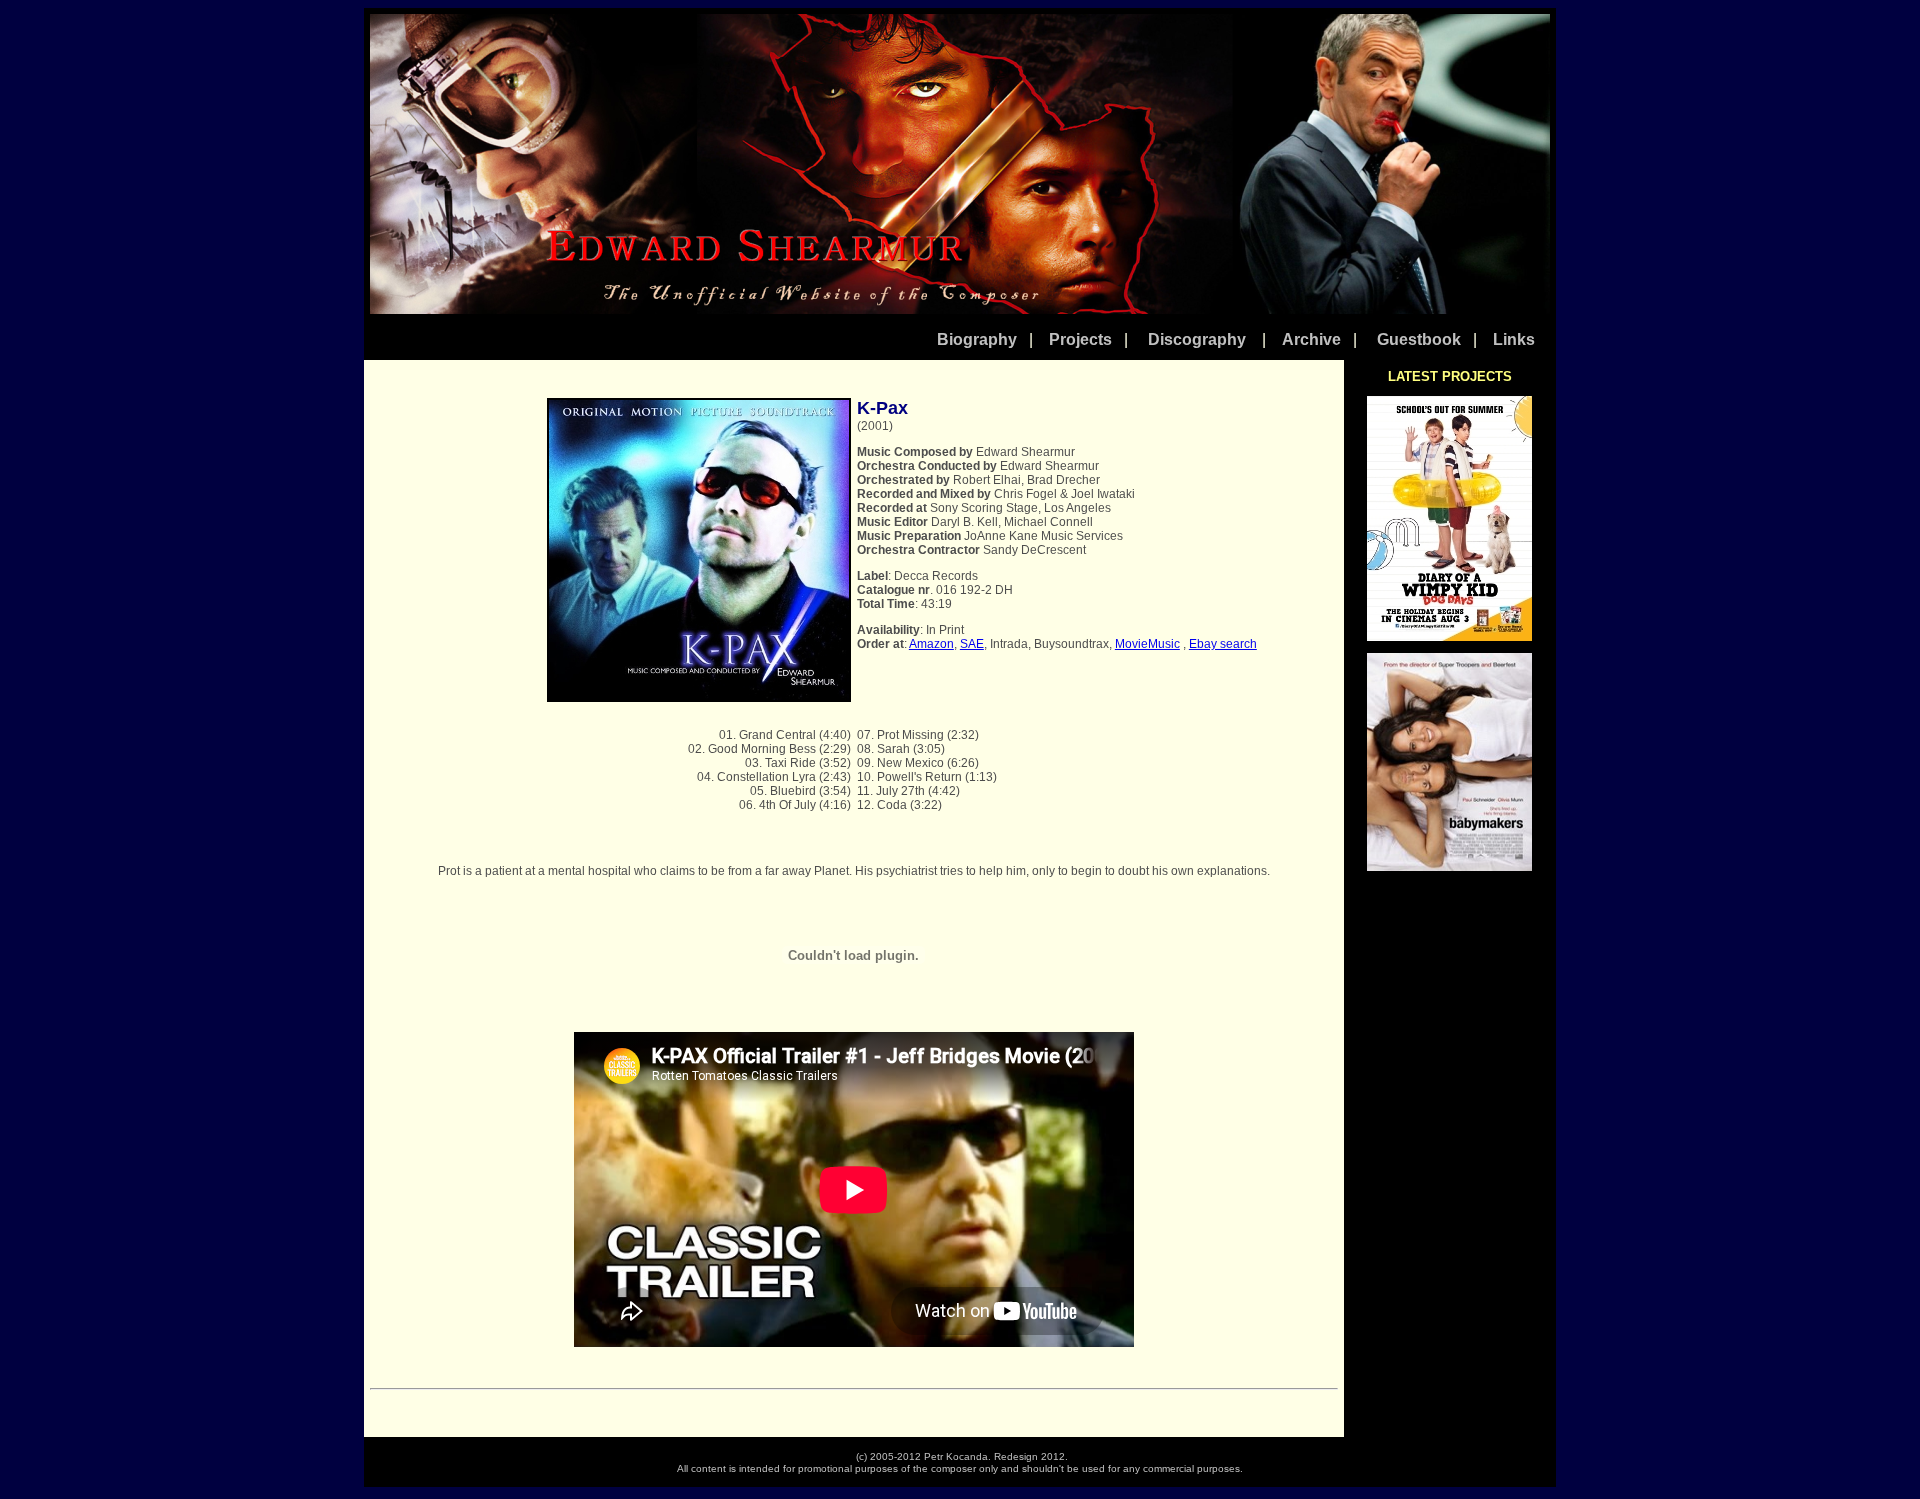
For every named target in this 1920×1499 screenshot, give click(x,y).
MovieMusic (1147, 644)
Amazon (931, 644)
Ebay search (1223, 644)
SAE (972, 644)
